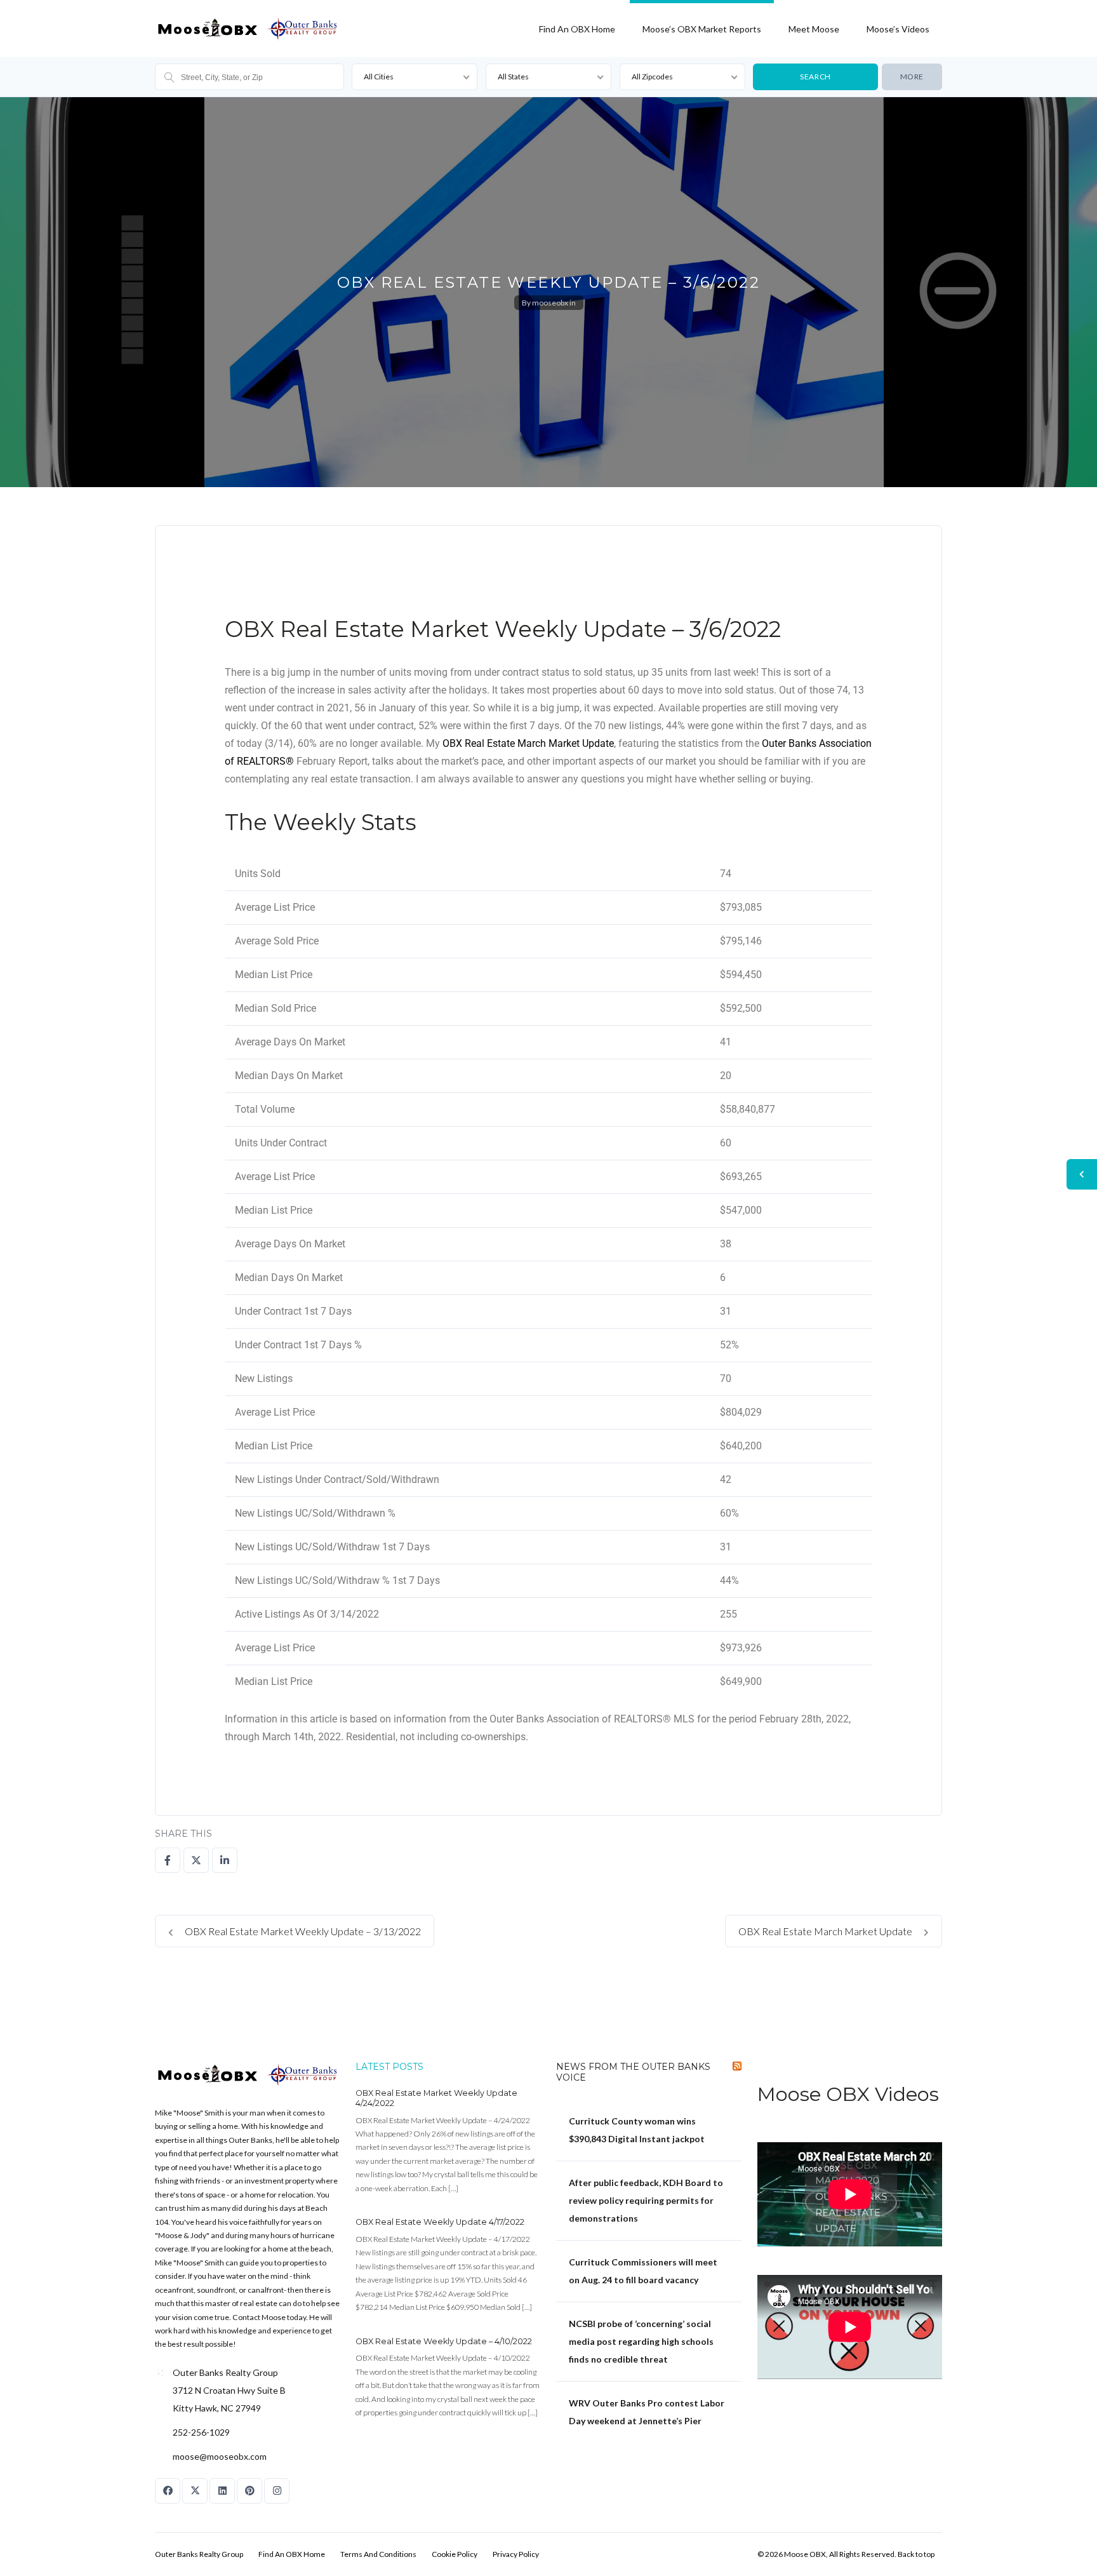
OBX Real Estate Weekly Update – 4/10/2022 (444, 2341)
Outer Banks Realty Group (199, 2554)
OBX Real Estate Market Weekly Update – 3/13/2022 (302, 1931)
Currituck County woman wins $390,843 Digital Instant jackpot (637, 2130)
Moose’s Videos (898, 29)
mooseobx (550, 303)
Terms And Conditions (378, 2554)
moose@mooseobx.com (220, 2456)
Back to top (916, 2554)
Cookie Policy (455, 2554)
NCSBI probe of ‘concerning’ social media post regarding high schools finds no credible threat (641, 2341)
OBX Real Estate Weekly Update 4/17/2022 (440, 2222)
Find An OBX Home (577, 29)
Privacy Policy (516, 2554)
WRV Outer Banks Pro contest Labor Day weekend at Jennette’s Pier (647, 2412)
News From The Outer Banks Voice (633, 2072)
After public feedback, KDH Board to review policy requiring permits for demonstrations (646, 2200)
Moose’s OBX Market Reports (702, 29)
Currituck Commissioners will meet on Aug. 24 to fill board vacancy (643, 2271)
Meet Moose (814, 29)
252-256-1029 (201, 2432)
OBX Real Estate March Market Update (528, 743)
